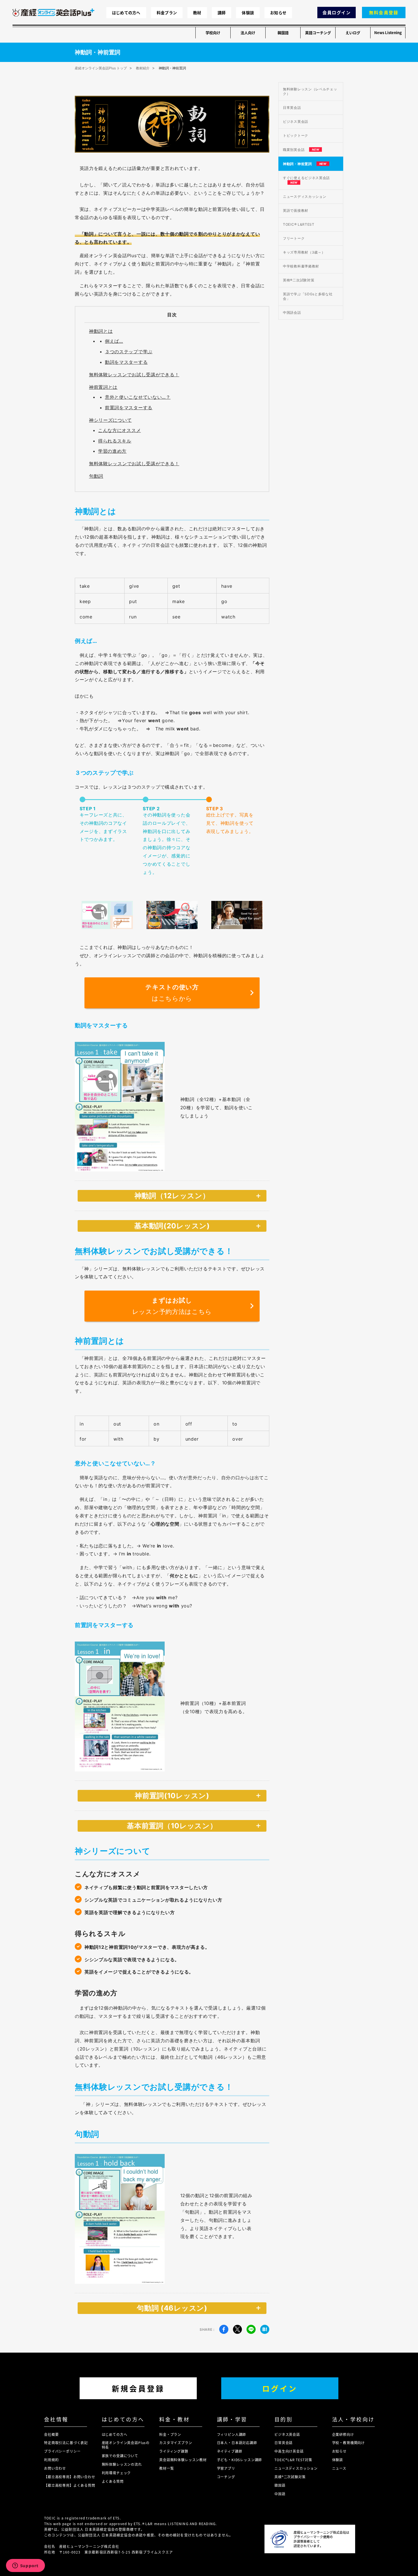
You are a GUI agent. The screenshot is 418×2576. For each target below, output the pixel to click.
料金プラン (167, 13)
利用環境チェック (116, 2473)
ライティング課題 (174, 2451)
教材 (197, 13)
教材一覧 (166, 2468)
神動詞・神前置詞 (305, 164)
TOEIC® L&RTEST (299, 224)
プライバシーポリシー (62, 2451)
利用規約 (51, 2460)
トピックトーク (296, 135)
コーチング (226, 2477)
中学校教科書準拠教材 (301, 266)
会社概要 (51, 2434)
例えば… (114, 341)
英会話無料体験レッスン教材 (183, 2460)
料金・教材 (174, 2419)
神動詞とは (101, 331)
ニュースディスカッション (305, 197)
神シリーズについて (110, 420)
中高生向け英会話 (289, 2451)
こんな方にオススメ (119, 430)
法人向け (248, 33)
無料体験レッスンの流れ (122, 2464)
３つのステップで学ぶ (129, 352)
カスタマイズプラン (176, 2443)
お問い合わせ (55, 2468)
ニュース (339, 2468)
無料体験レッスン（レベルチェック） (310, 91)
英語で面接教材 (296, 210)
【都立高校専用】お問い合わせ (70, 2477)
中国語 (280, 2494)
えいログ (353, 33)
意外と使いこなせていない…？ (138, 397)
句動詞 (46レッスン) (172, 2308)
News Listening (388, 33)
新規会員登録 (138, 2388)
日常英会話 (292, 108)
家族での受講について (120, 2456)
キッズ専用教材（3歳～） (304, 252)
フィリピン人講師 (232, 2434)
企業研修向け (343, 2434)
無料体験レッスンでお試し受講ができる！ (134, 375)
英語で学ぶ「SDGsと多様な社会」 (308, 296)
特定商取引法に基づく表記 (66, 2443)
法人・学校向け (353, 2419)
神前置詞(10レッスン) (172, 1796)
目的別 (284, 2419)
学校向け (213, 33)
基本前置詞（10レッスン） (172, 1826)
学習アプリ (226, 2468)
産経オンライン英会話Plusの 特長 (126, 2445)
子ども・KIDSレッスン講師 (240, 2460)
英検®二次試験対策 (299, 280)
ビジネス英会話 (296, 121)
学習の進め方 (112, 451)
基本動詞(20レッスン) (172, 1226)
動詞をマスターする (126, 362)
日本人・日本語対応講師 (237, 2443)
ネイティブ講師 (230, 2451)
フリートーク (294, 238)
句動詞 (96, 476)
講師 (222, 13)
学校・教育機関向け (349, 2443)
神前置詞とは (103, 387)
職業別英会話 (301, 150)
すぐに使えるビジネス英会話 (306, 180)
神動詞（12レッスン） (172, 1196)
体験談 (248, 13)
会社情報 (56, 2419)
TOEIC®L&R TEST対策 (293, 2460)
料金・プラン (170, 2434)
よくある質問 (113, 2481)
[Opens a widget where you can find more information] (25, 2566)
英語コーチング (318, 33)
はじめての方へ (126, 13)
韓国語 (283, 33)
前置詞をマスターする (129, 408)
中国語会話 (292, 312)
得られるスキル (115, 441)
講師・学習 (232, 2419)
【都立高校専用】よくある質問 (70, 2485)
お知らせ (278, 13)
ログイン (280, 2388)
